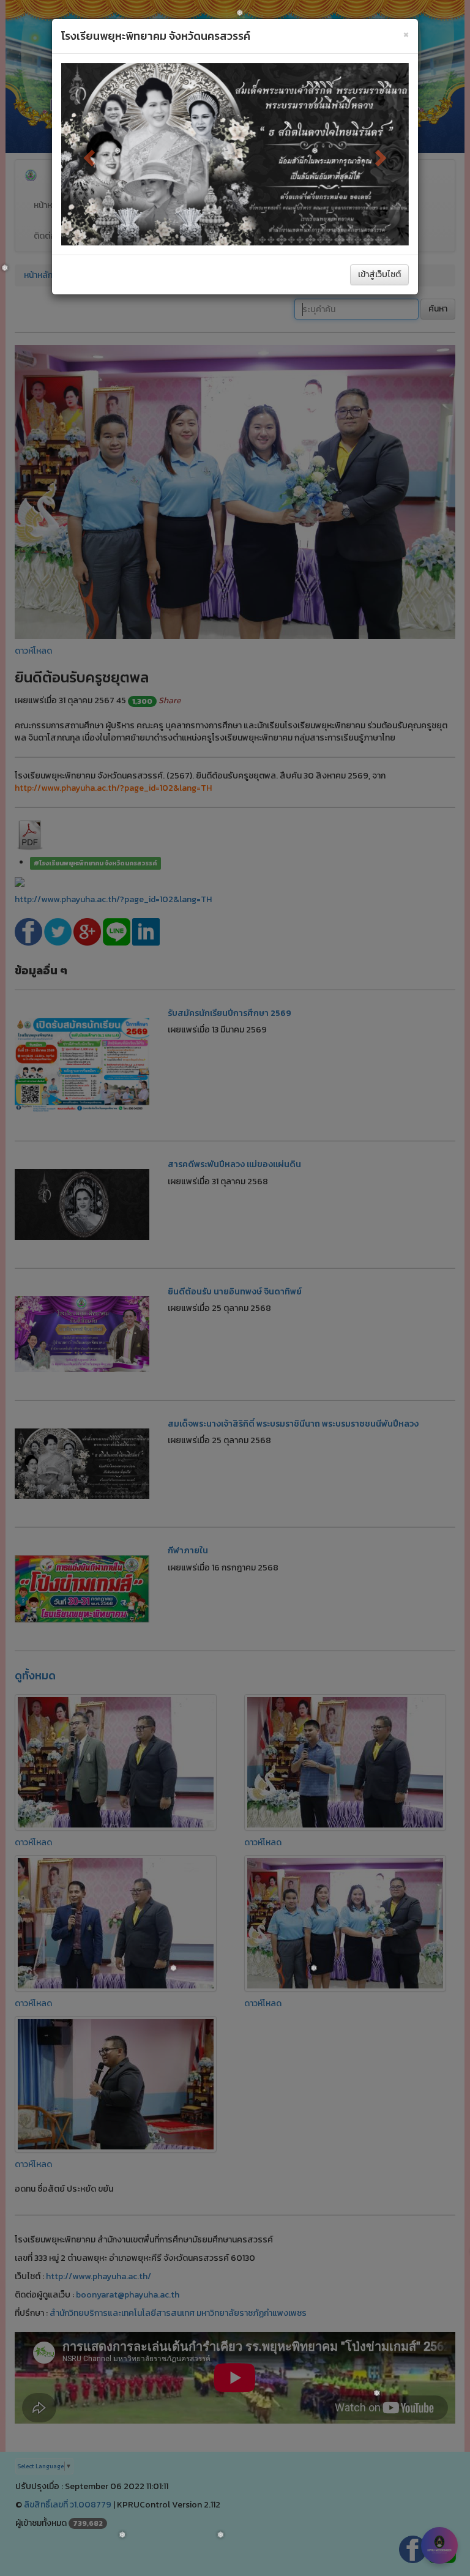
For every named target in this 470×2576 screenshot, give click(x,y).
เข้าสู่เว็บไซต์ (379, 274)
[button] (87, 154)
